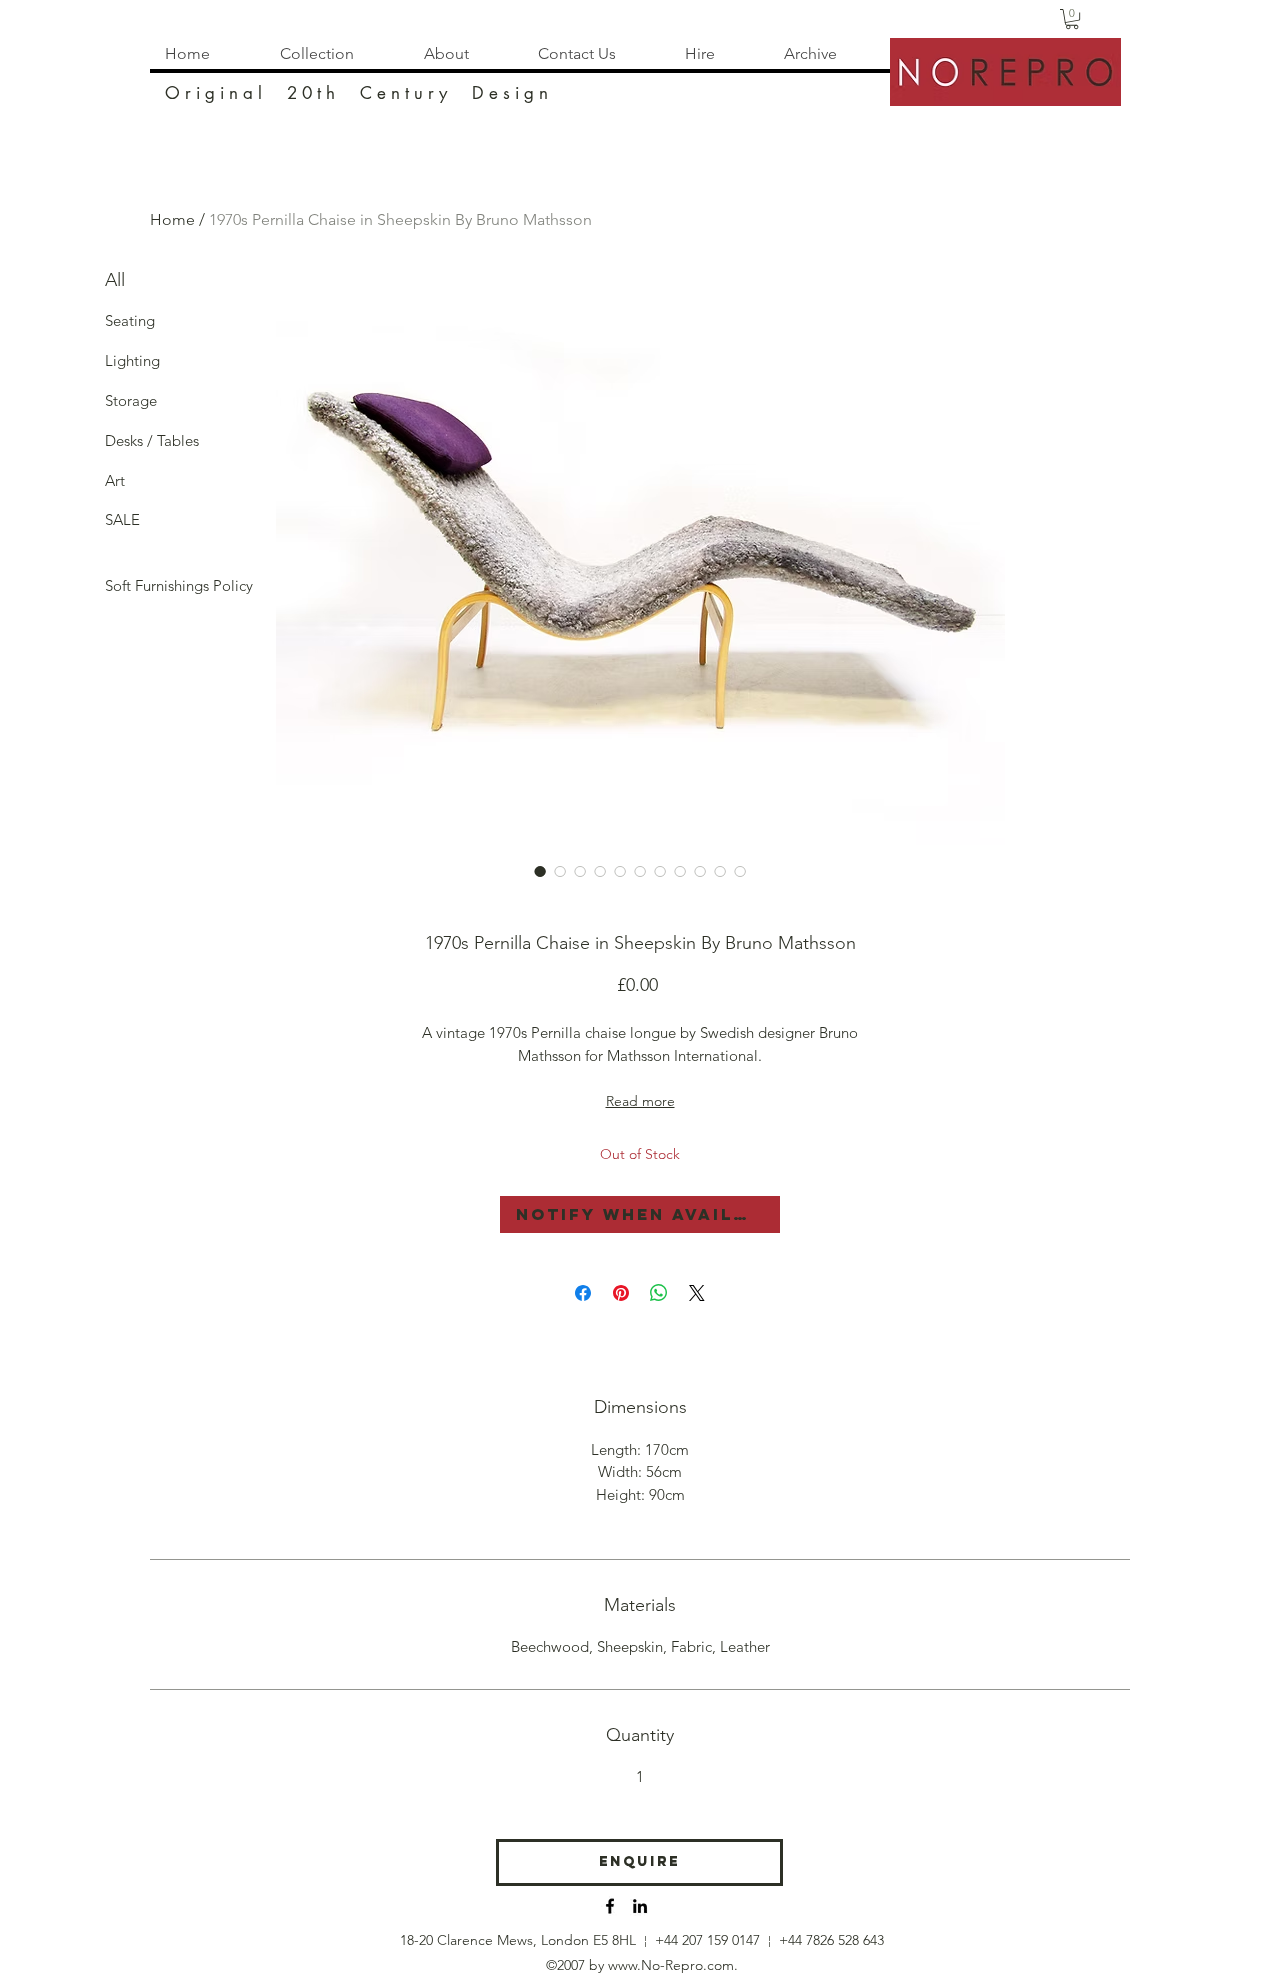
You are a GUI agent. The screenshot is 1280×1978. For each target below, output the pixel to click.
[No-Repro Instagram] (640, 1906)
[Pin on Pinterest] (621, 1293)
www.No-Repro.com (671, 1965)
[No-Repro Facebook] (610, 1906)
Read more (640, 1101)
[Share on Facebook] (583, 1293)
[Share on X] (697, 1293)
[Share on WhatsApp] (659, 1293)
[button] (1072, 19)
